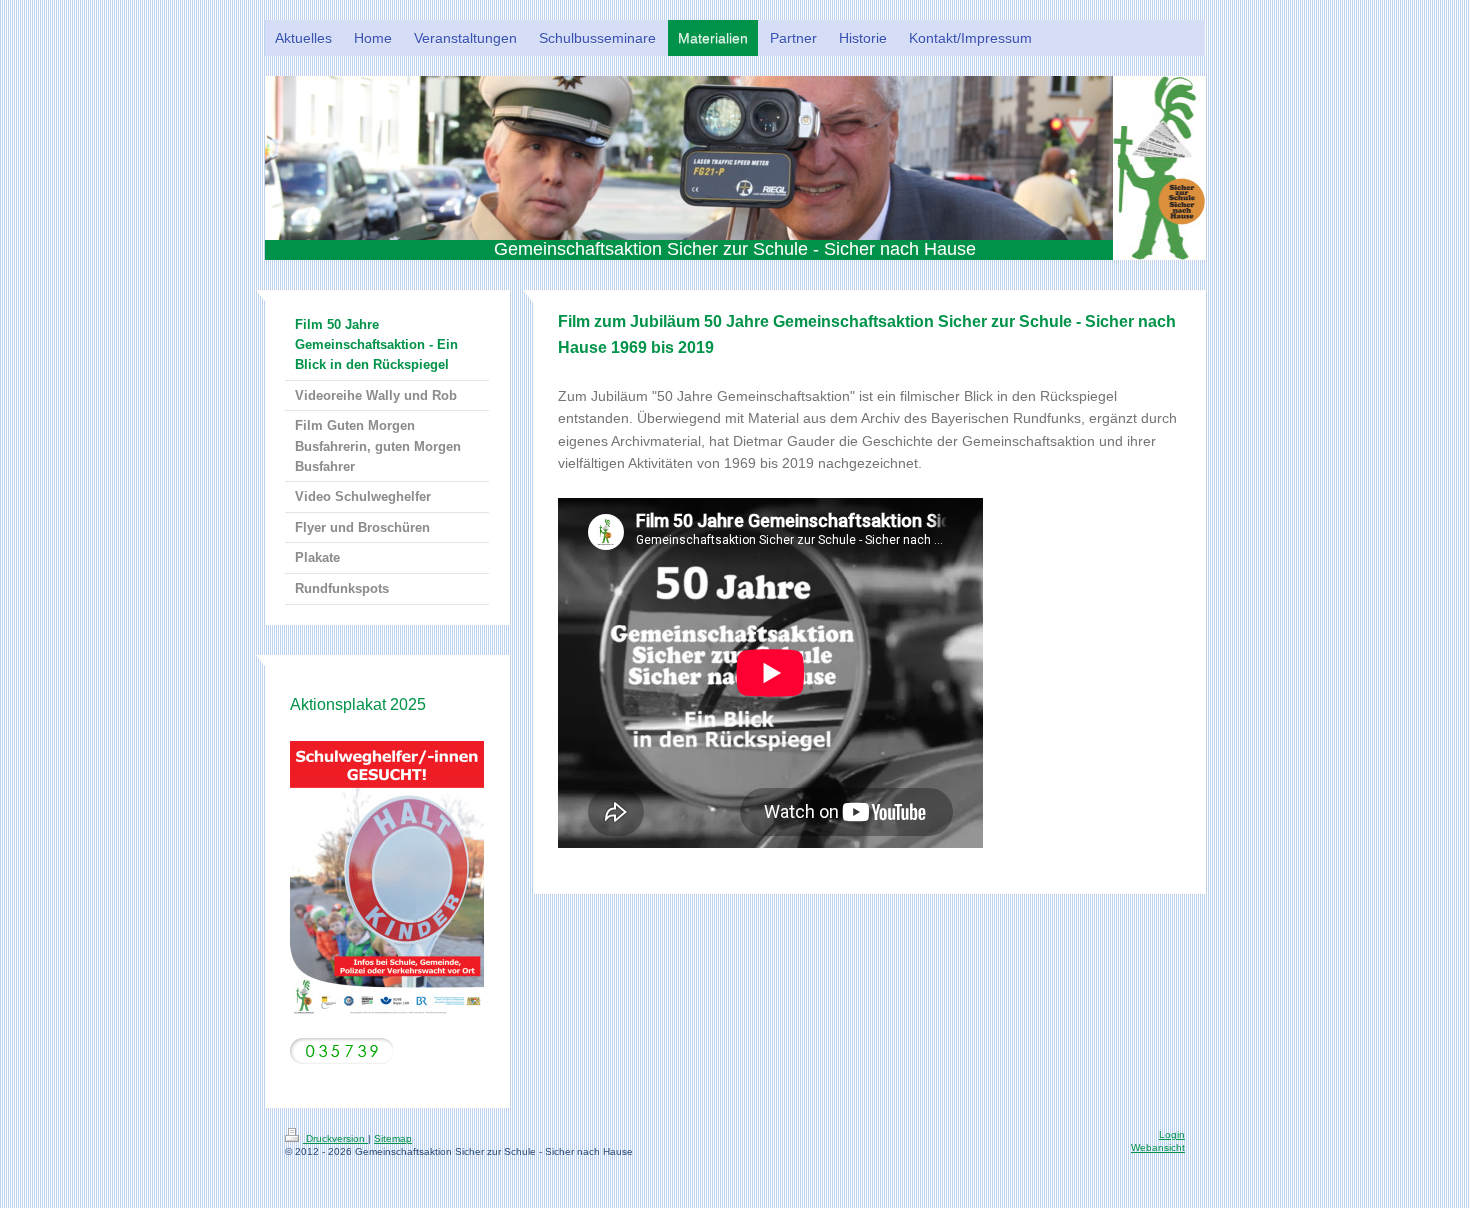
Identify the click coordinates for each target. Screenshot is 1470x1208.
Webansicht (1158, 1147)
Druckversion (335, 1138)
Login (1172, 1134)
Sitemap (393, 1138)
